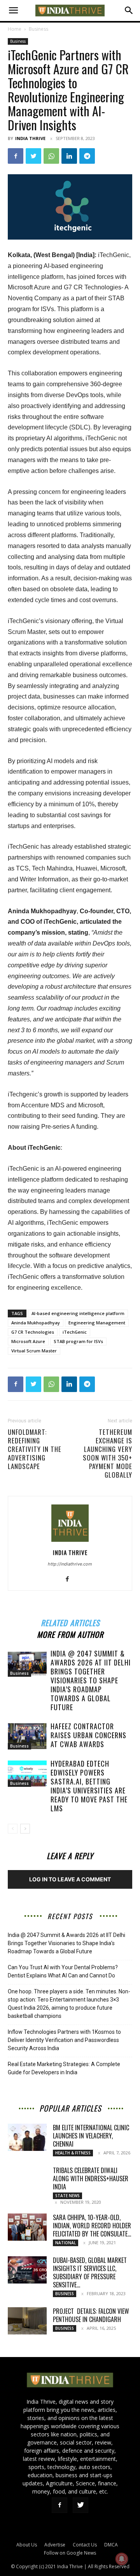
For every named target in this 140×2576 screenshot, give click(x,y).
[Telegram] (87, 156)
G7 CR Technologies (33, 1332)
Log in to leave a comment (70, 1879)
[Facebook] (16, 156)
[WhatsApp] (51, 156)
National (66, 2243)
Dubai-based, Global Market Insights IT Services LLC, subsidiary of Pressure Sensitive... (90, 2272)
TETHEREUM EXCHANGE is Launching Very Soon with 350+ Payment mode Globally (108, 1453)
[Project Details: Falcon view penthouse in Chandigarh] (27, 2321)
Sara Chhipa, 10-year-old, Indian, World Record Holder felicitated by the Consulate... (92, 2226)
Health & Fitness (73, 2153)
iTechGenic (75, 1332)
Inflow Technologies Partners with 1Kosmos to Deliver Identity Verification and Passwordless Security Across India (64, 2040)
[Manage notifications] (122, 2559)
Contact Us (85, 2545)
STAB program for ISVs (78, 1341)
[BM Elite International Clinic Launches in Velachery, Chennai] (27, 2137)
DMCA (111, 2545)
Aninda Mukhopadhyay (36, 1323)
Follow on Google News (70, 2553)
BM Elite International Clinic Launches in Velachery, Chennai (91, 2136)
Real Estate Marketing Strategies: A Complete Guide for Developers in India (64, 2068)
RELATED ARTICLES (70, 1622)
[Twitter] (33, 156)
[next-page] (25, 1829)
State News (67, 2196)
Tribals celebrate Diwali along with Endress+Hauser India (91, 2178)
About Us (27, 2545)
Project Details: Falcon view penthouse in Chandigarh (91, 2315)
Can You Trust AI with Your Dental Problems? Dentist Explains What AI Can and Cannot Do (63, 1971)
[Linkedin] (69, 156)
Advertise (55, 2545)
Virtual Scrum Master (34, 1351)
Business (38, 29)
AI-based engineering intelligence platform (78, 1313)
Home (15, 29)
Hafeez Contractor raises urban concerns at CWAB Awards (88, 1735)
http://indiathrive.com (70, 1564)
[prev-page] (13, 1829)
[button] (13, 11)
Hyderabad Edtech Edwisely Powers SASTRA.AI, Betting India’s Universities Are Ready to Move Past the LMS (89, 1786)
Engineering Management (97, 1323)
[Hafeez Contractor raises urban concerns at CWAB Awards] (27, 1736)
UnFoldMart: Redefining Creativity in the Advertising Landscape (35, 1449)
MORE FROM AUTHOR (70, 1633)
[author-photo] (70, 1542)
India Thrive (30, 138)
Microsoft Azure (28, 1341)
